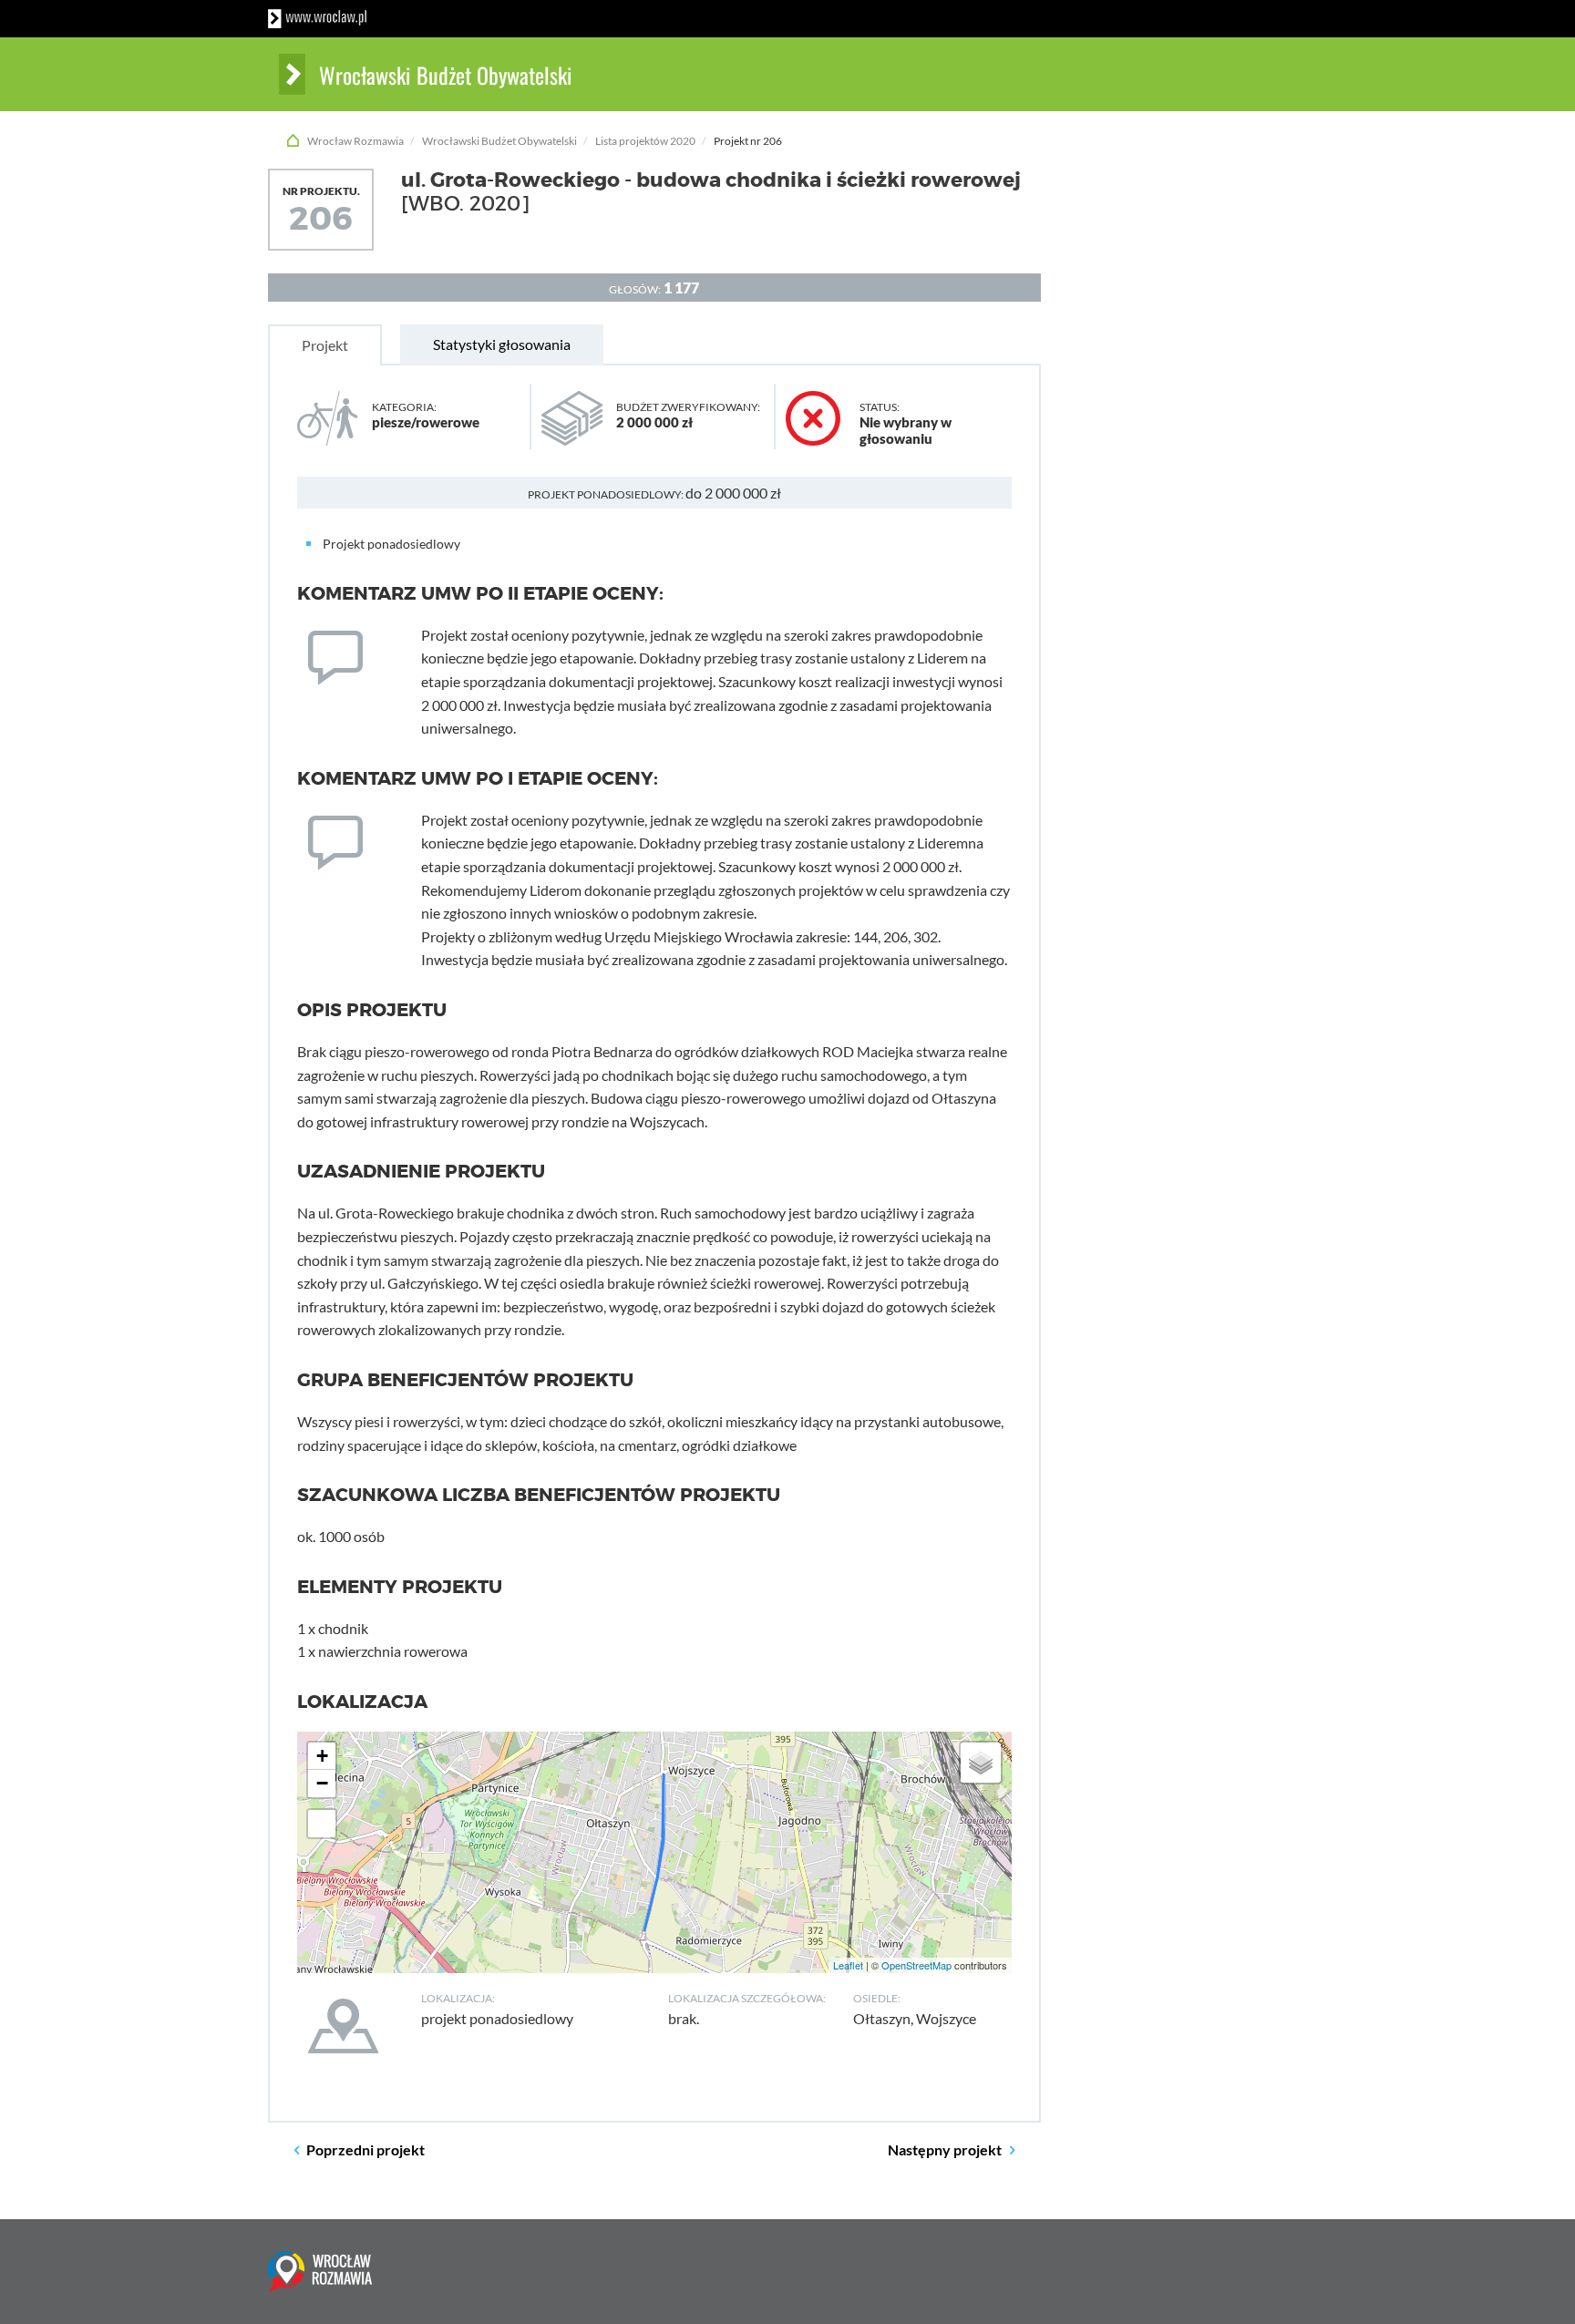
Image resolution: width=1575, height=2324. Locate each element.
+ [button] (322, 1756)
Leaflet (848, 1965)
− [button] (322, 1783)
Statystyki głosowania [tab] (502, 344)
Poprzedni (365, 2149)
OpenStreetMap (916, 1965)
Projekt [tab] (325, 345)
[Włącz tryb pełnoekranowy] (322, 1824)
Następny (945, 2149)
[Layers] (981, 1763)
